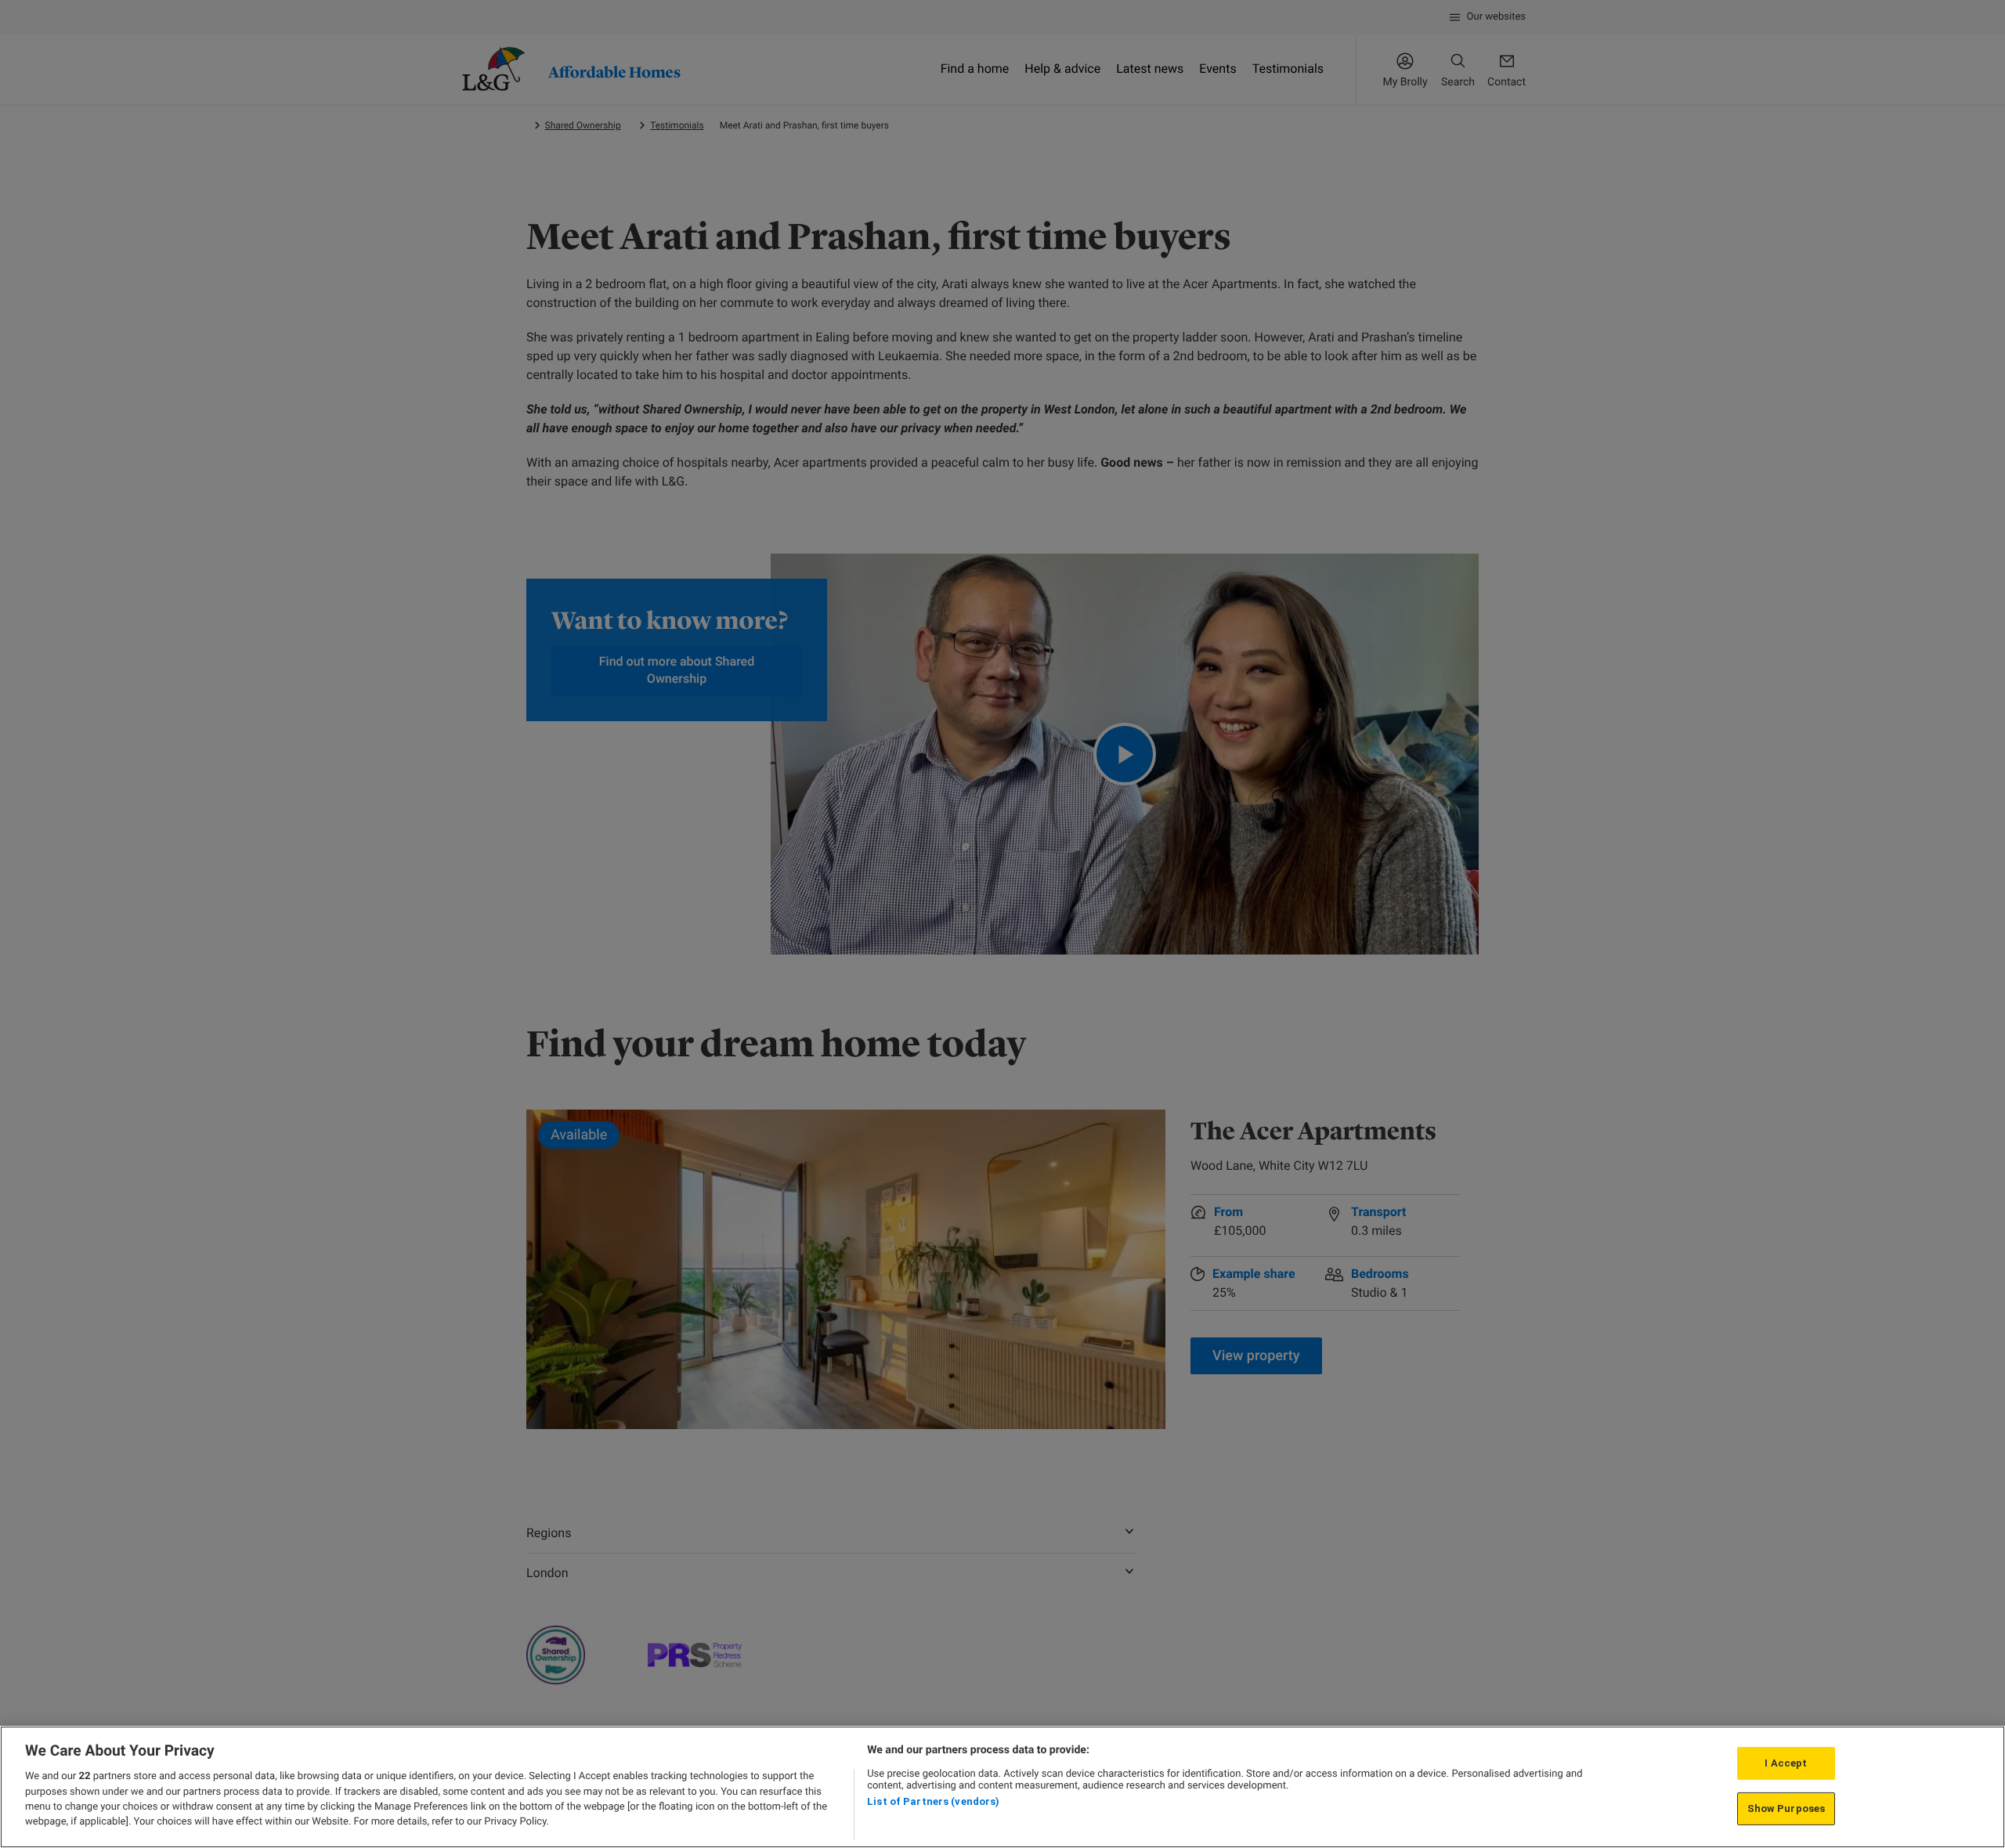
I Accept (1786, 1763)
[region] (1002, 1787)
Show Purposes (1786, 1808)
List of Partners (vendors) (933, 1801)
